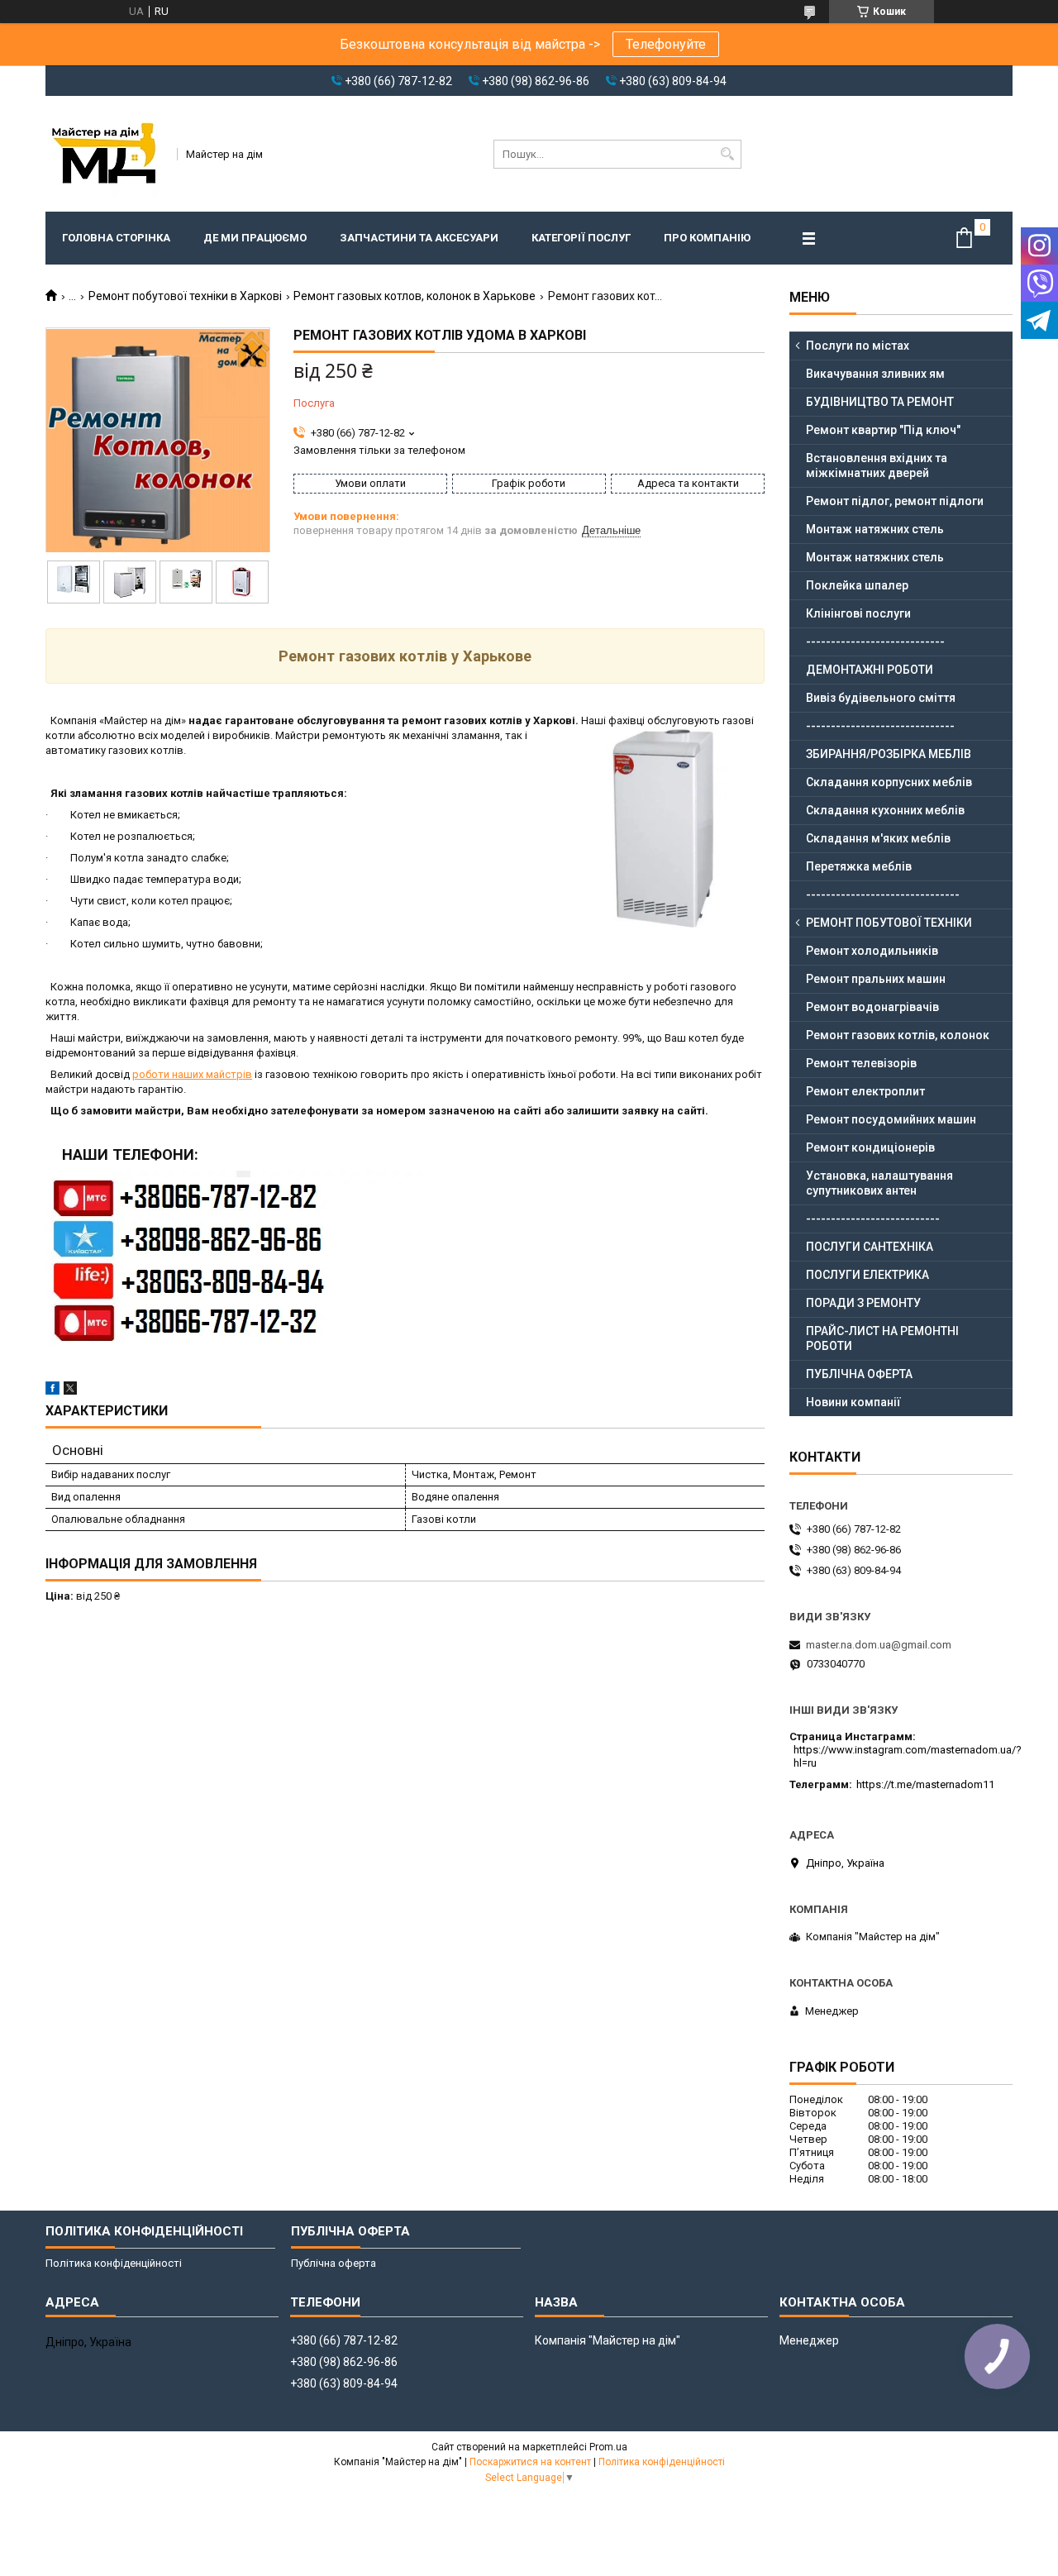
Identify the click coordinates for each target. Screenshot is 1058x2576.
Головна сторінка (116, 238)
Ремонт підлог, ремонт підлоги (895, 501)
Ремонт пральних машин (876, 979)
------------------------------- (883, 894)
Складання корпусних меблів (889, 782)
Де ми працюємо (255, 238)
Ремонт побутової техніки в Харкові (185, 296)
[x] (70, 1391)
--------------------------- (873, 1219)
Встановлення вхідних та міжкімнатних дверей (877, 465)
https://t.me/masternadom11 (925, 1784)
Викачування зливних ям (875, 374)
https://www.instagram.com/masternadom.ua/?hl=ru (908, 1756)
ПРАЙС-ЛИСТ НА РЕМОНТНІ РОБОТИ (882, 1338)
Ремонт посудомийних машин (891, 1119)
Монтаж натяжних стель (875, 529)
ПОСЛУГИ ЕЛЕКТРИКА (867, 1275)
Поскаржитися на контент (530, 2462)
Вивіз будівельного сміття (881, 698)
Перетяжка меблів (859, 866)
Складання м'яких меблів (878, 838)
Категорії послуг (581, 238)
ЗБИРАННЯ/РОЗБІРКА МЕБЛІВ (889, 754)
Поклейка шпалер (857, 585)
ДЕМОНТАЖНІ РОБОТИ (870, 670)
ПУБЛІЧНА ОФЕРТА (859, 1374)
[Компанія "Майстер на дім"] (106, 154)
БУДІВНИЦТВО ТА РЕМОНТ (880, 402)
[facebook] (52, 1391)
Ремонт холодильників (872, 951)
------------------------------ (880, 726)
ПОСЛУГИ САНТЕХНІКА (870, 1247)
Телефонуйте (666, 44)
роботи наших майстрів (192, 1074)
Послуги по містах (858, 346)
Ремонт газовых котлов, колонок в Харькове (415, 296)
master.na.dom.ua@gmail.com (879, 1645)
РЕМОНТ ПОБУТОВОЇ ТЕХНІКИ (889, 923)
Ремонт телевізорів (861, 1063)
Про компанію (707, 238)
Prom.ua (608, 2447)
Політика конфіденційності (114, 2263)
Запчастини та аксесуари (419, 238)
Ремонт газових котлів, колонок (898, 1035)
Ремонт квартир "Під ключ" (883, 430)
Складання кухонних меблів (885, 810)
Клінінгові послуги (858, 613)
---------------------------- (875, 642)
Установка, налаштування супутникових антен (879, 1183)
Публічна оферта (334, 2263)
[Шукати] (727, 154)
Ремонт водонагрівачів (872, 1007)
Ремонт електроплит (865, 1091)
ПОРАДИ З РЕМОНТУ (863, 1303)
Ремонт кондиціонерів (870, 1147)
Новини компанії (853, 1402)
